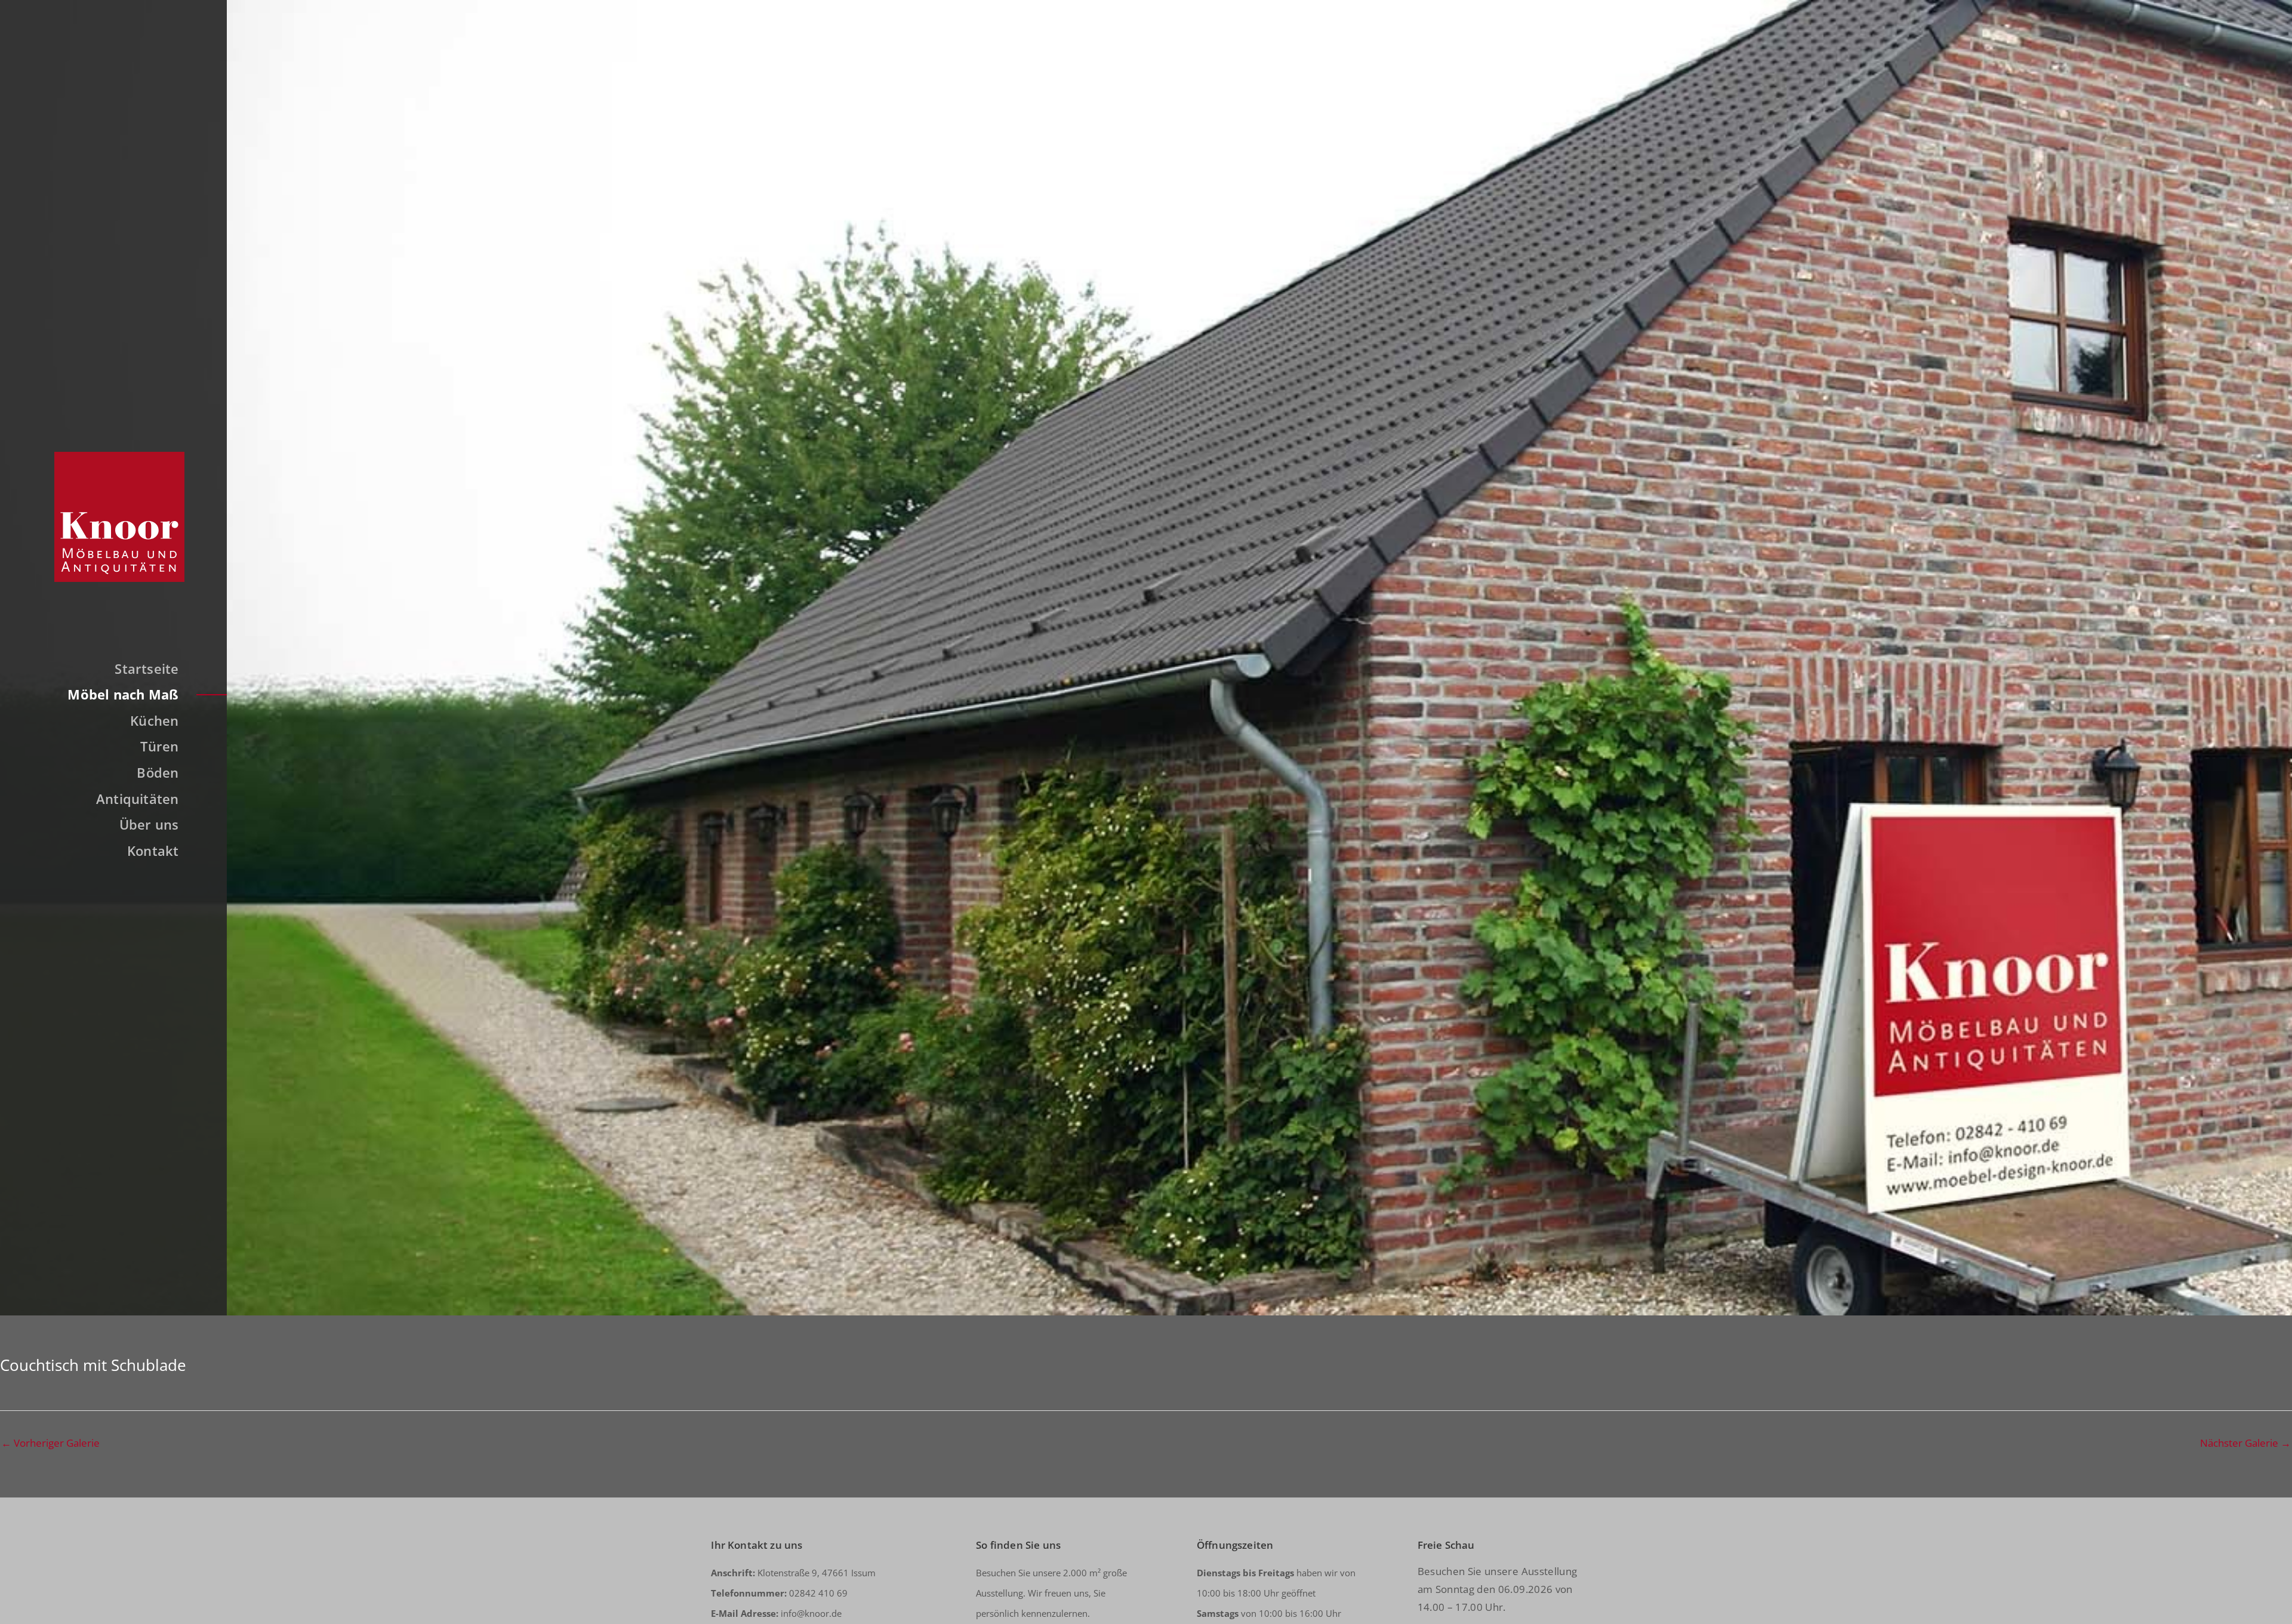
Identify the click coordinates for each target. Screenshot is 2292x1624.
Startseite (147, 668)
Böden (158, 772)
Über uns (149, 824)
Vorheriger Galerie (50, 1443)
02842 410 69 (779, 1593)
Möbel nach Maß (123, 694)
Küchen (154, 720)
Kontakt (153, 850)
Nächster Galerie (2245, 1443)
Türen (159, 746)
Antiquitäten (138, 799)
